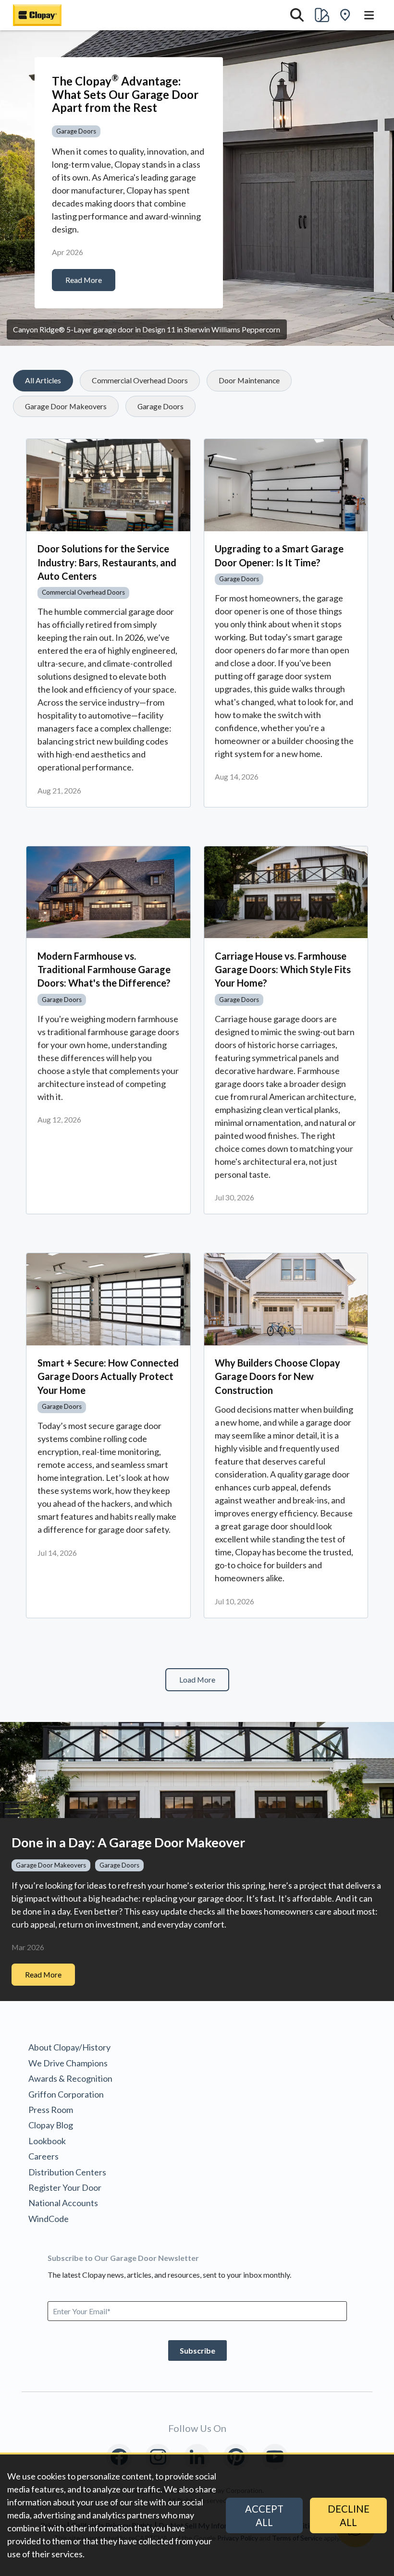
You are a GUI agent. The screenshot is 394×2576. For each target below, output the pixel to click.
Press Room (51, 2110)
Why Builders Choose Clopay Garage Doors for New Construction (277, 1376)
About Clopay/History (69, 2047)
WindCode (49, 2219)
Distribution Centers (67, 2172)
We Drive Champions (68, 2063)
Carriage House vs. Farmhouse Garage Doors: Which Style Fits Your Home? (283, 969)
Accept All (264, 2515)
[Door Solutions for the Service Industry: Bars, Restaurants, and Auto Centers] (108, 485)
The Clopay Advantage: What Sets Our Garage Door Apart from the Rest (125, 94)
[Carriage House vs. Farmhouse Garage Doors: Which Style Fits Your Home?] (286, 892)
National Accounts (63, 2203)
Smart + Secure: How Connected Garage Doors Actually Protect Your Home (108, 1376)
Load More (197, 1679)
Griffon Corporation (66, 2094)
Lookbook (47, 2141)
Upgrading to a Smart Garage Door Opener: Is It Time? (279, 555)
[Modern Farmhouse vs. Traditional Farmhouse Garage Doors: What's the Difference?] (108, 892)
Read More (84, 280)
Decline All (349, 2515)
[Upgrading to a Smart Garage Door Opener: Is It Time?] (286, 485)
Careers (43, 2156)
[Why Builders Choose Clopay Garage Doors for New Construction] (286, 1299)
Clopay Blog (51, 2125)
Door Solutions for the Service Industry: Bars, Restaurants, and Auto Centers (107, 562)
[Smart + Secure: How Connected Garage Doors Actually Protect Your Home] (108, 1299)
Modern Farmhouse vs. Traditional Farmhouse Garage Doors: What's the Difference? (104, 969)
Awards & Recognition (70, 2078)
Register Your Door (65, 2187)
